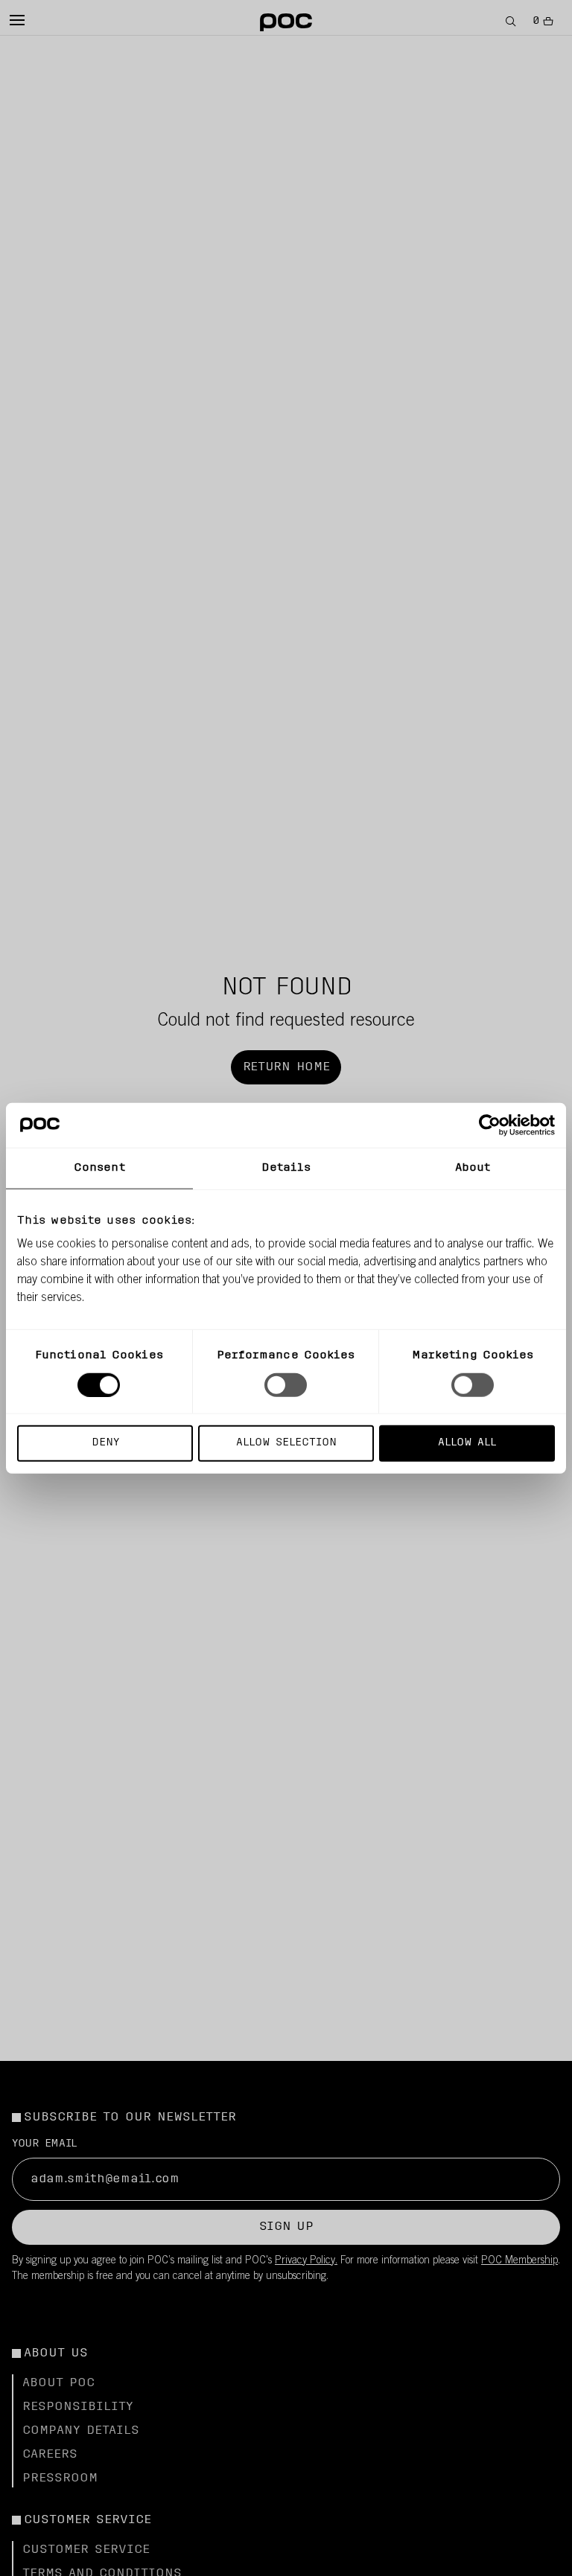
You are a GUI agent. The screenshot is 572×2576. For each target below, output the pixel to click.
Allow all (467, 1443)
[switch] (286, 1384)
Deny (105, 1443)
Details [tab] (286, 1167)
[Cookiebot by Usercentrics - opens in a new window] (490, 1125)
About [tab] (473, 1167)
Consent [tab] (99, 1167)
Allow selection (286, 1443)
